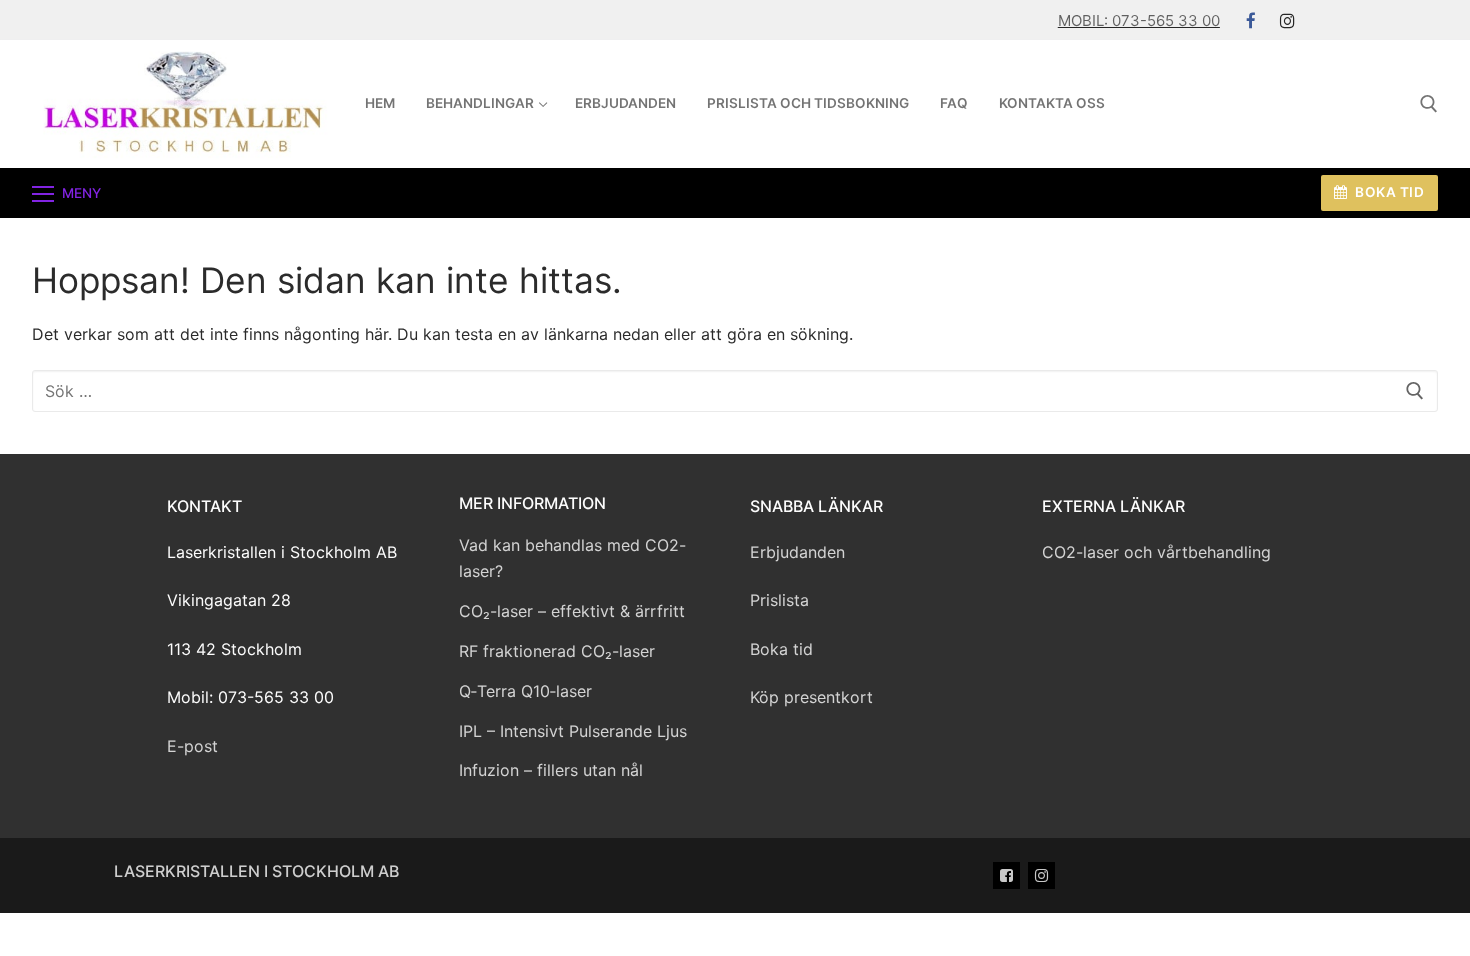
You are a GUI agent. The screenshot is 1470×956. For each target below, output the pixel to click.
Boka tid (1388, 192)
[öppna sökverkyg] (1429, 104)
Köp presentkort (811, 697)
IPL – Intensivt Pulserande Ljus (573, 731)
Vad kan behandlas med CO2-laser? (572, 558)
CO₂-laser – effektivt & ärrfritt (572, 611)
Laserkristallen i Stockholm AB (256, 871)
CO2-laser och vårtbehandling (1156, 552)
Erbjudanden (797, 552)
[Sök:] (735, 391)
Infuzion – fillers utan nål (551, 770)
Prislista (779, 600)
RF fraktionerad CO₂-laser (557, 651)
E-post (192, 746)
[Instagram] (1287, 20)
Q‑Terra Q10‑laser (525, 691)
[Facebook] (1251, 20)
